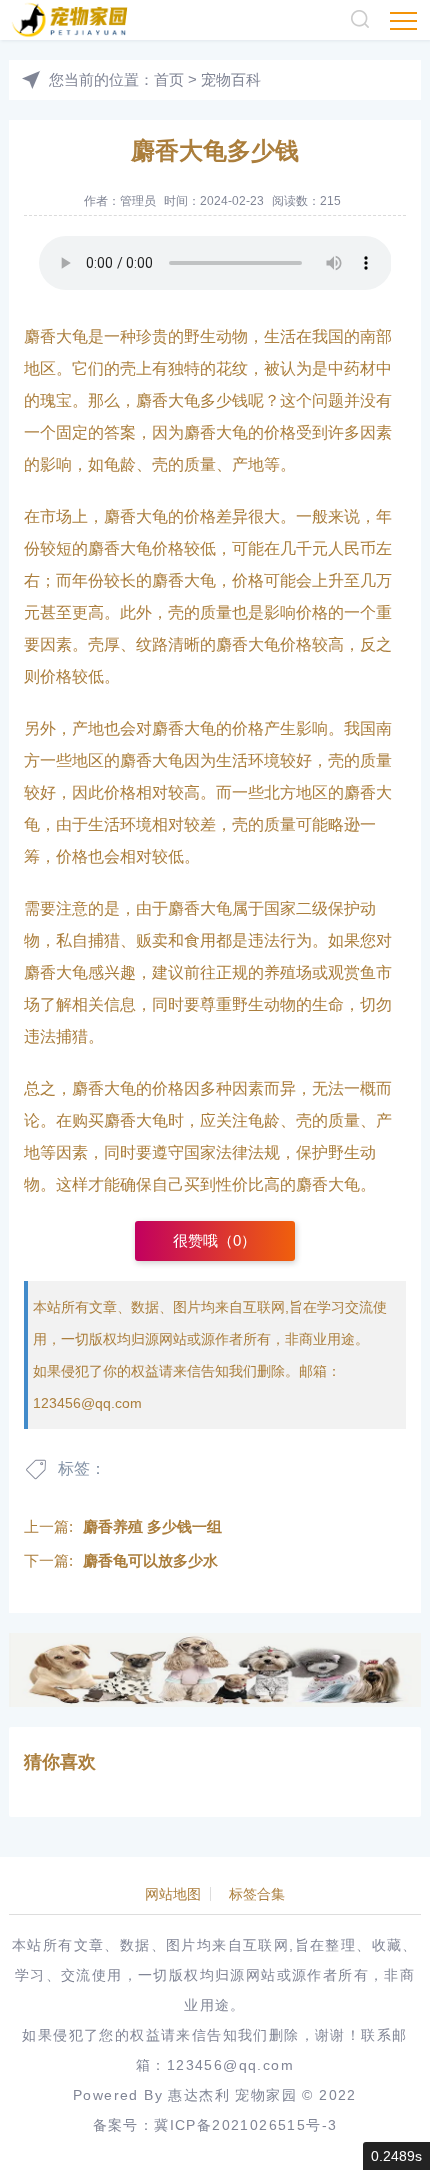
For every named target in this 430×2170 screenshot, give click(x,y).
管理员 (138, 201)
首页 (169, 79)
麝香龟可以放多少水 (150, 1560)
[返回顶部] (386, 2126)
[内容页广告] (215, 1670)
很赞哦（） (214, 1240)
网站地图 (173, 1894)
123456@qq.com (87, 1403)
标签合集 (257, 1894)
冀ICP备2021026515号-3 (245, 2125)
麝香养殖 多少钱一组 (152, 1526)
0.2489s (396, 2156)
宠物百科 (231, 79)
